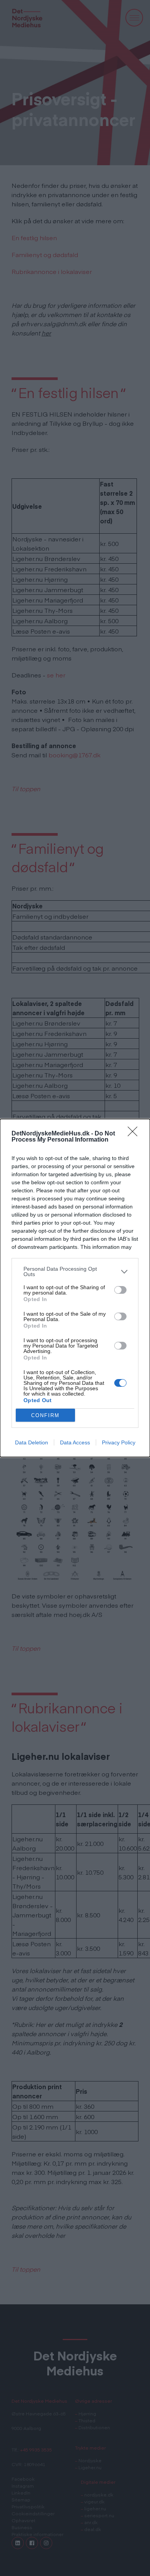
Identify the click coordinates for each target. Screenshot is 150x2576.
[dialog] (75, 1288)
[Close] (135, 1134)
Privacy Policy (119, 1442)
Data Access (75, 1442)
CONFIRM (45, 1415)
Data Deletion (32, 1442)
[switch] (120, 1290)
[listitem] (75, 1271)
